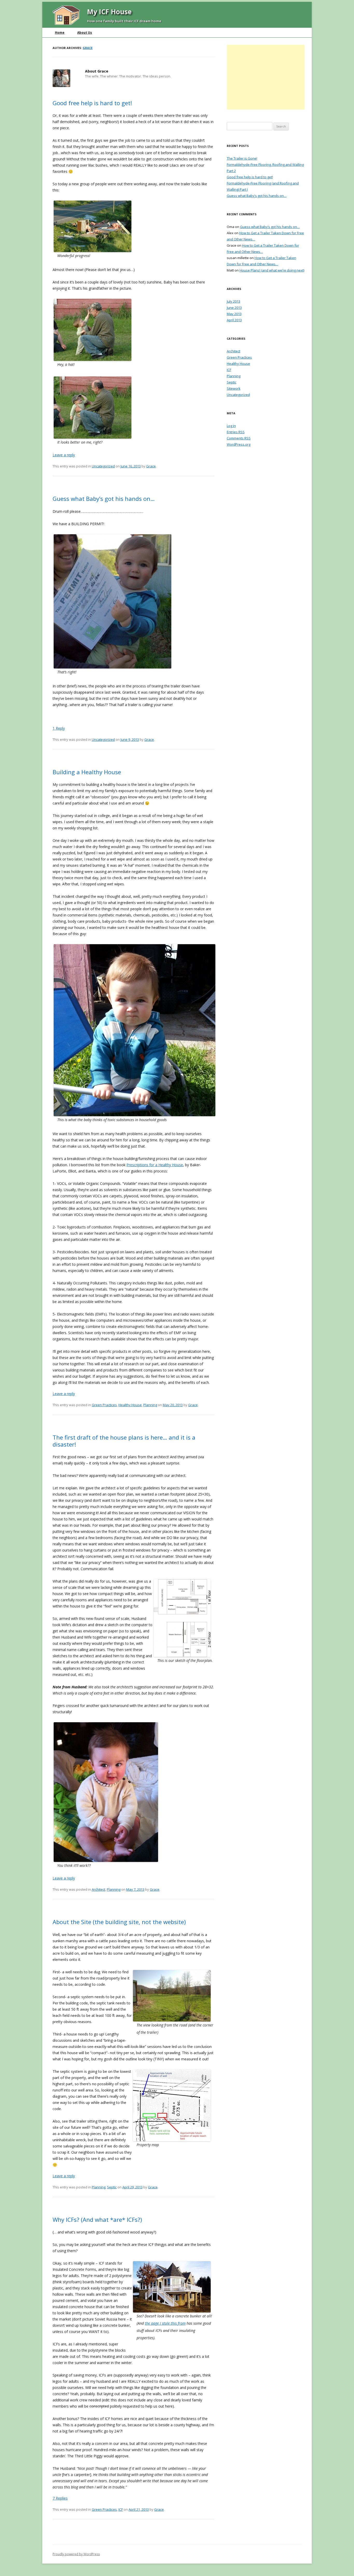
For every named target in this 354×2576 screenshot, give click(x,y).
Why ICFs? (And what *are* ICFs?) (97, 2219)
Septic (112, 2187)
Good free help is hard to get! (92, 103)
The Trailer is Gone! (242, 158)
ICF (121, 2509)
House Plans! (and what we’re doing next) (272, 270)
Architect (98, 1889)
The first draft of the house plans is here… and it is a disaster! (124, 1441)
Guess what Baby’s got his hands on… (104, 499)
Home (60, 33)
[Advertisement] (266, 77)
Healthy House (130, 1405)
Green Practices (104, 1405)
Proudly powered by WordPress (76, 2554)
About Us (85, 33)
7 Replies (60, 2498)
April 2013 (234, 320)
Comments (239, 438)
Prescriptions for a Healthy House (155, 1165)
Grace (88, 48)
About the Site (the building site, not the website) (119, 1922)
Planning (150, 1405)
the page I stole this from (165, 2323)
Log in (231, 426)
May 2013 (234, 314)
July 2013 (233, 301)
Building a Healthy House (87, 772)
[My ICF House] (66, 23)
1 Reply (59, 728)
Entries (236, 432)
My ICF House (109, 12)
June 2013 (234, 308)
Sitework (234, 388)
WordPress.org (239, 444)
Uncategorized (103, 466)
